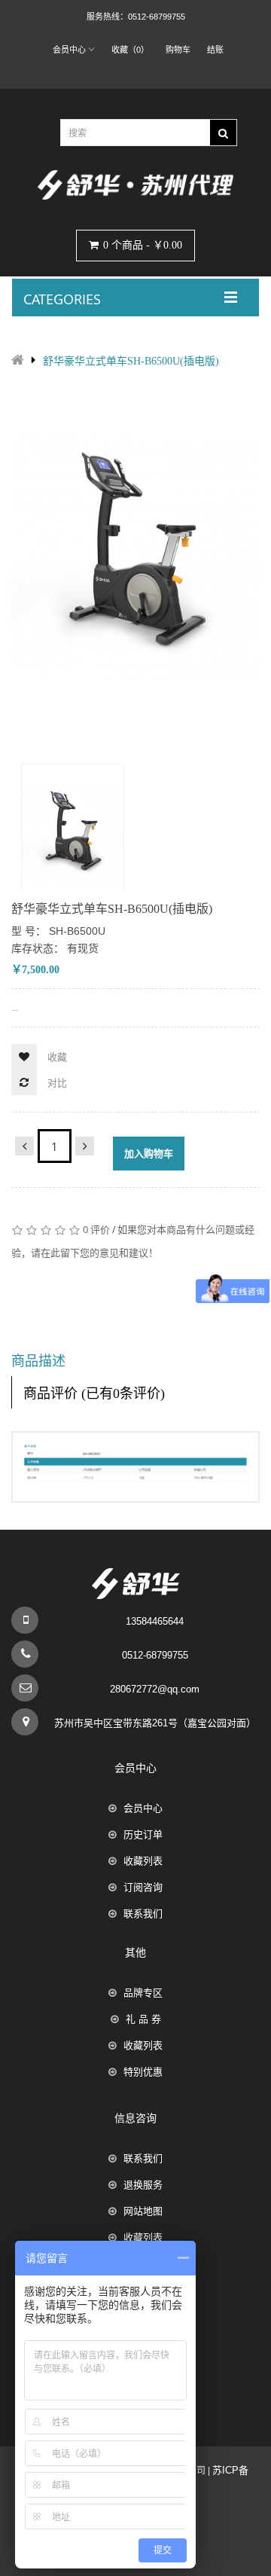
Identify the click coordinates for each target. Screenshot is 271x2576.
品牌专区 (143, 1993)
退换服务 (143, 2185)
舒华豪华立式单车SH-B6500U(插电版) (131, 361)
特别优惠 (143, 2072)
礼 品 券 (143, 2019)
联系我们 (143, 1914)
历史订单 (143, 1834)
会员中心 (143, 1808)
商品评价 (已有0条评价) (94, 1393)
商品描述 (38, 1361)
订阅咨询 (143, 1887)
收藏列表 (143, 1861)
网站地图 (143, 2211)
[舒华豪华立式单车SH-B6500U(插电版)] (73, 833)
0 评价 (96, 1229)
